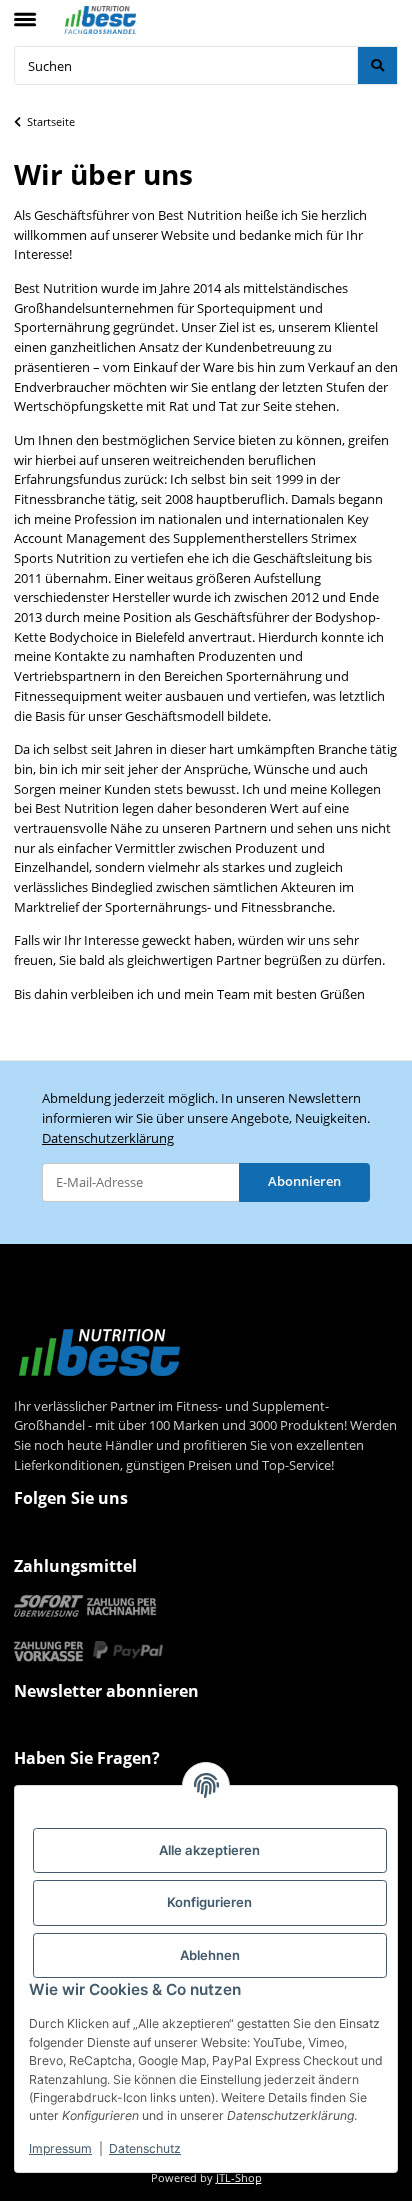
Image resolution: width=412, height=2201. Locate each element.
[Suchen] (377, 65)
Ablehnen (210, 1955)
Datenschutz (145, 2148)
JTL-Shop (239, 2178)
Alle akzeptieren (209, 1850)
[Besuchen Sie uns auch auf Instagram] (71, 1539)
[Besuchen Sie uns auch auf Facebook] (33, 1539)
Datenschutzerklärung (108, 1138)
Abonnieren (304, 1181)
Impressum (60, 2148)
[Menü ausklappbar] (25, 11)
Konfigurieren (209, 1902)
